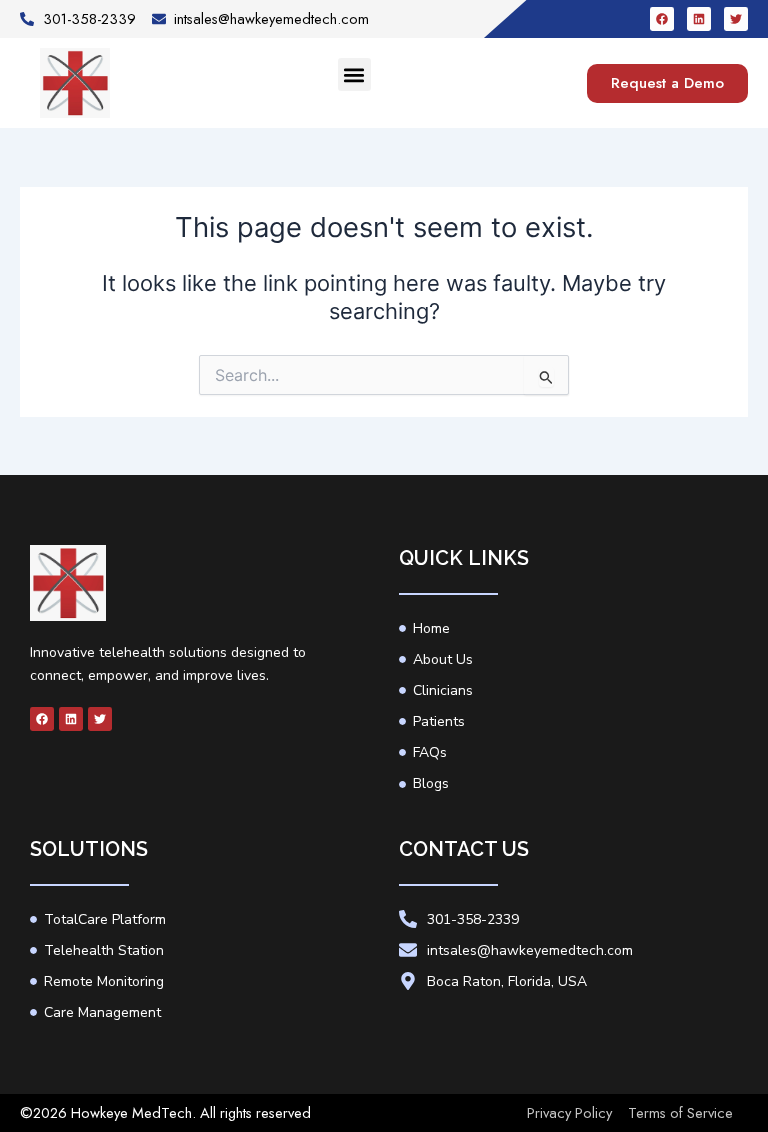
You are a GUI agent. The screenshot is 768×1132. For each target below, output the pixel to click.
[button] (354, 74)
